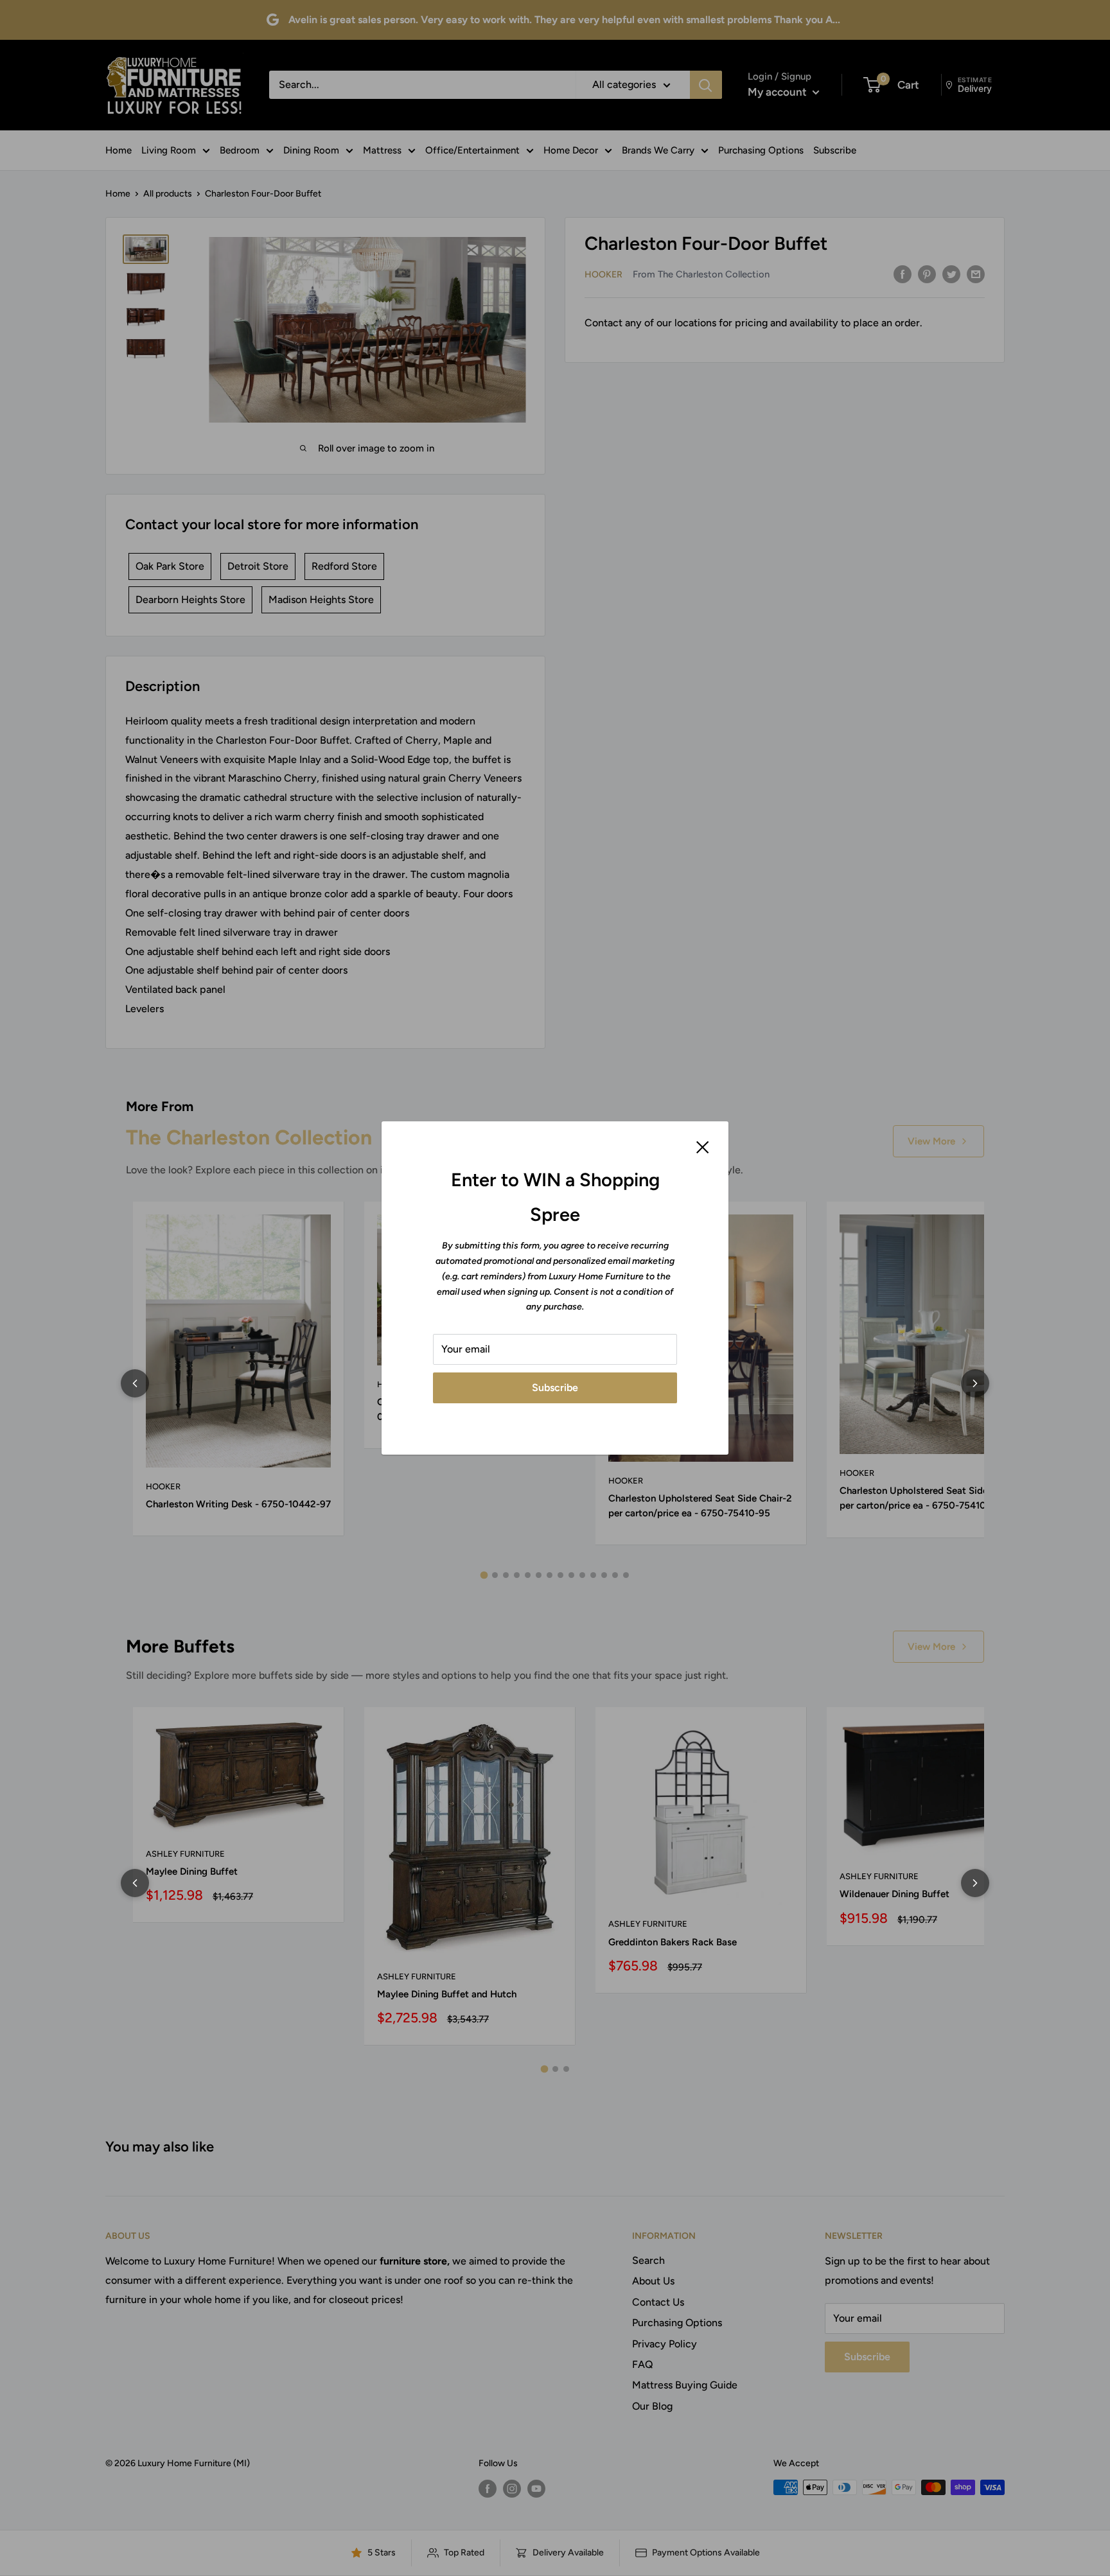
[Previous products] (135, 1383)
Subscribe (555, 1388)
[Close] (703, 1146)
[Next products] (975, 1383)
